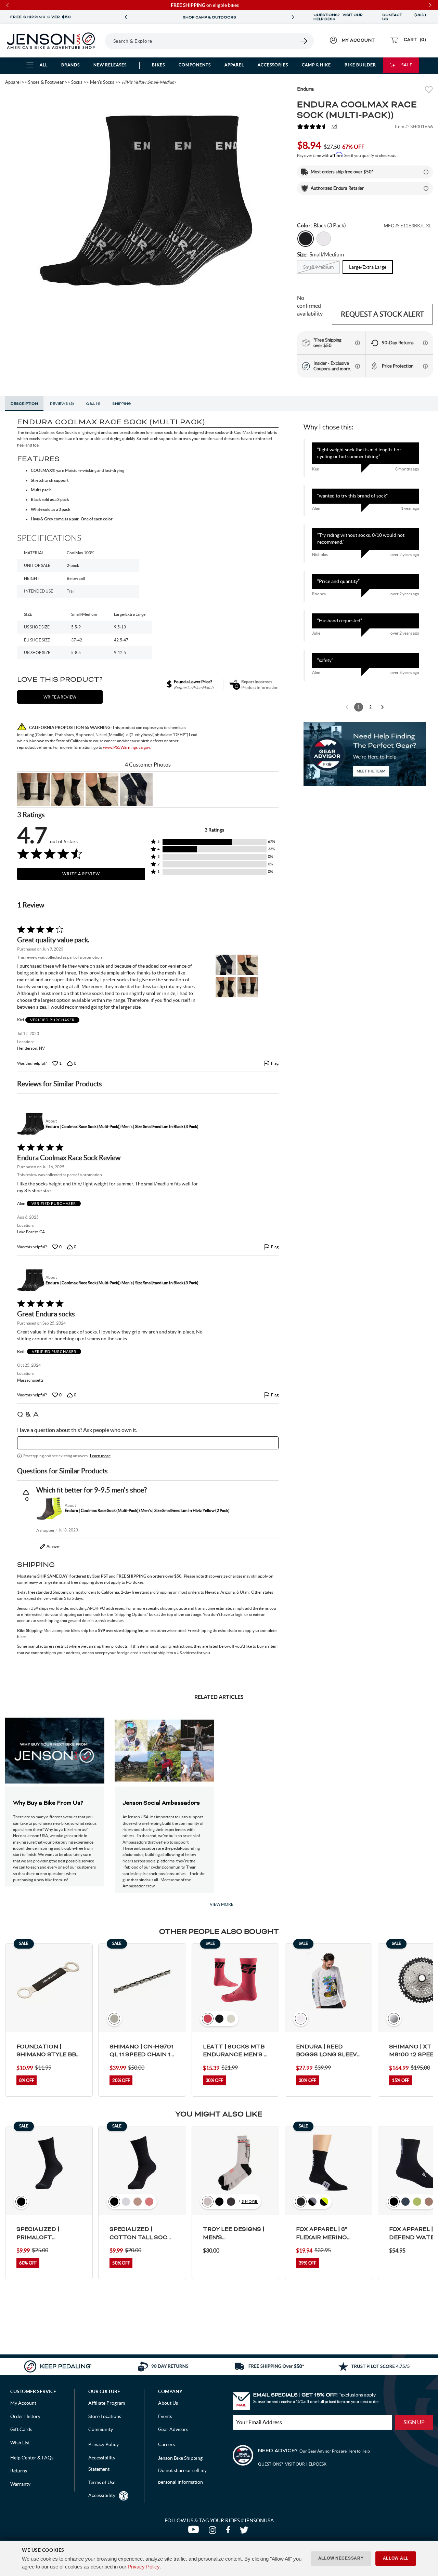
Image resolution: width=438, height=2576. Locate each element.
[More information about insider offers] (358, 366)
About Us (168, 2403)
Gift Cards (21, 2429)
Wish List (20, 2443)
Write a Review (81, 874)
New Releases (110, 65)
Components (195, 65)
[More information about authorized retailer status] (426, 188)
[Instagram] (214, 2532)
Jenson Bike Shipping (180, 2458)
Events (165, 2416)
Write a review (60, 697)
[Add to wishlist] (429, 90)
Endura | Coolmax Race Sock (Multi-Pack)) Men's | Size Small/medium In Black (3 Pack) (122, 1126)
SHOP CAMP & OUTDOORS (209, 17)
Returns (19, 2471)
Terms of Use (102, 2482)
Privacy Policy (144, 2567)
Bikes (158, 65)
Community (101, 2429)
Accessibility (102, 2495)
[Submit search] (304, 41)
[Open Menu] (103, 41)
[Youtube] (195, 2532)
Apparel (234, 65)
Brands (70, 65)
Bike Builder (360, 65)
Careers (166, 2444)
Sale (407, 65)
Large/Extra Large (368, 267)
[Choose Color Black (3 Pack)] (306, 239)
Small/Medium (318, 267)
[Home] (51, 41)
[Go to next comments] (383, 707)
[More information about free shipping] (358, 343)
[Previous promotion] (126, 17)
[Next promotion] (293, 17)
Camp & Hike (316, 65)
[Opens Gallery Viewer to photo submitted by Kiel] (34, 789)
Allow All (396, 2558)
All (44, 65)
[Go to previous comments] (347, 707)
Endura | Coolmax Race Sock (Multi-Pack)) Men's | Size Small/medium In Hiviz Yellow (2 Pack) (147, 1510)
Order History (25, 2416)
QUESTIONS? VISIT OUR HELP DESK (338, 17)
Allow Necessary (341, 2558)
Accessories (273, 65)
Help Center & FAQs (32, 2458)
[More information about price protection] (425, 366)
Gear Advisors (173, 2429)
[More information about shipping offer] (426, 172)
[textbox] (148, 1443)
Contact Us (392, 17)
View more (222, 1904)
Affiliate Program (107, 2403)
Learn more (100, 1456)
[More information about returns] (425, 343)
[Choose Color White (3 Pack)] (324, 239)
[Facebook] (229, 2532)
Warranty (20, 2484)
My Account (23, 2403)
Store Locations (105, 2416)
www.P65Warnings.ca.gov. (127, 747)
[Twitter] (245, 2532)
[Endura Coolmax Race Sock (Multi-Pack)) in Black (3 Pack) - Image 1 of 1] (146, 200)
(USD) (420, 17)
